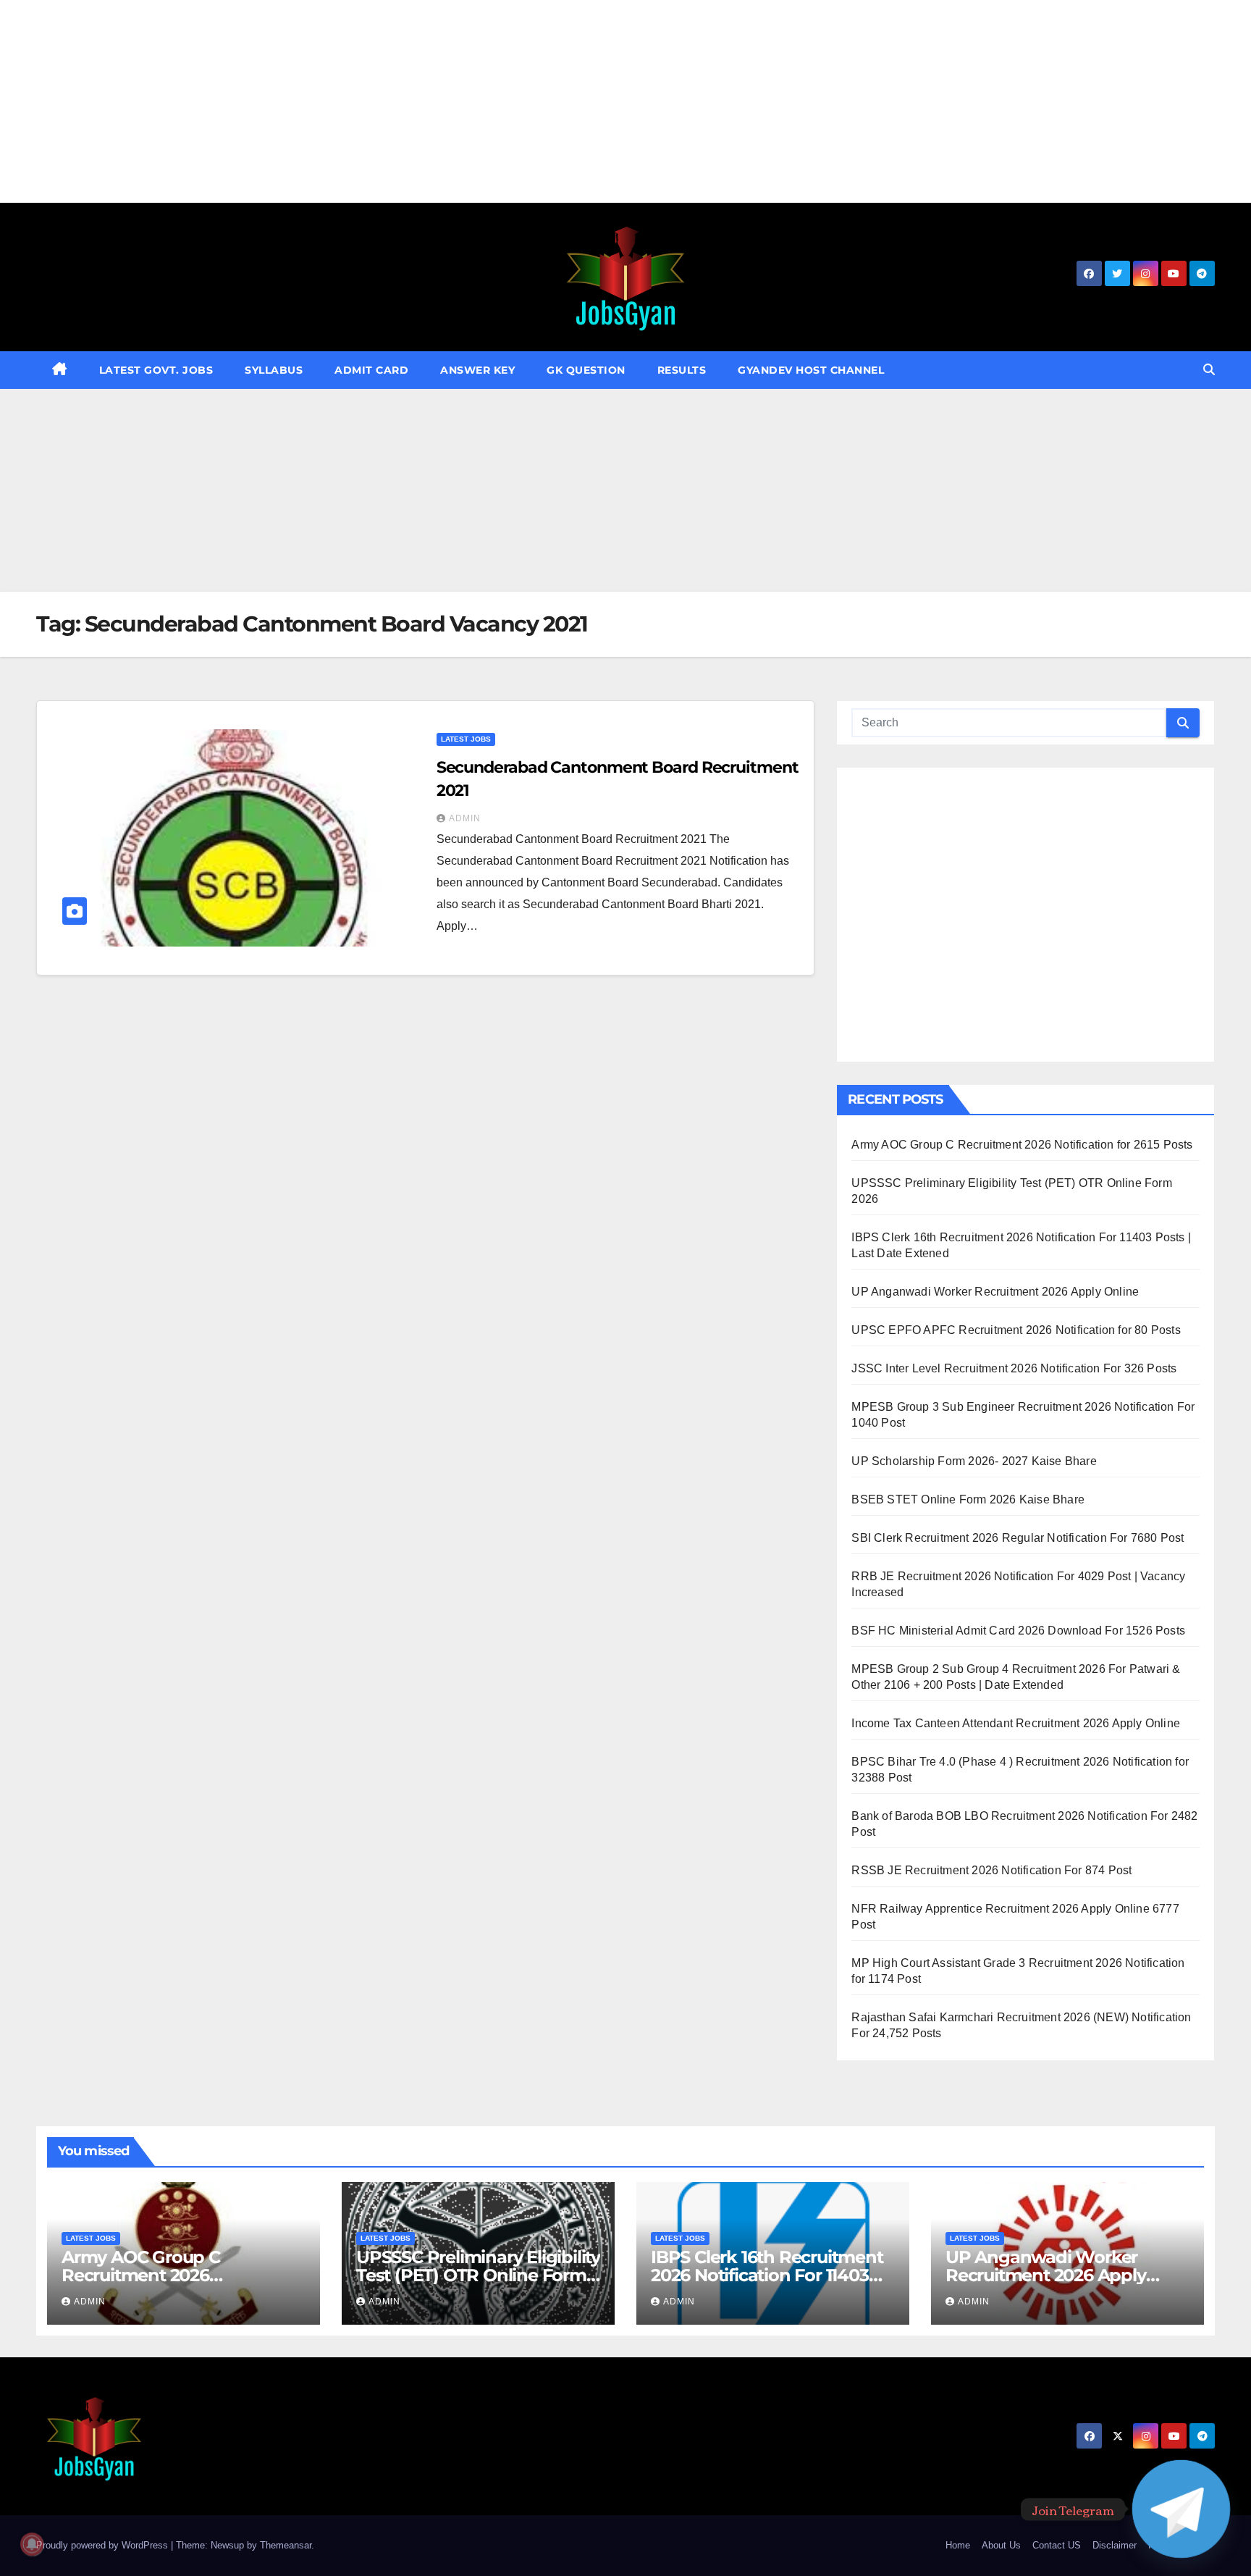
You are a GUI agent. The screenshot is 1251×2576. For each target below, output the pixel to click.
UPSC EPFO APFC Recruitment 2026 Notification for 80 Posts (1016, 1330)
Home (958, 2545)
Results (682, 370)
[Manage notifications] (32, 2544)
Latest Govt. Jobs (156, 370)
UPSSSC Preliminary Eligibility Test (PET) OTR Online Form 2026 (478, 2275)
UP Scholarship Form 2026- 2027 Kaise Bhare (974, 1461)
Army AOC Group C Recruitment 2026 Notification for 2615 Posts (1022, 1145)
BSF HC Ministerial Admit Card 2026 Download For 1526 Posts (1018, 1631)
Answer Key (477, 370)
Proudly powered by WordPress (104, 2545)
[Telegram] (1181, 2509)
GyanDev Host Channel (811, 370)
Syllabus (274, 370)
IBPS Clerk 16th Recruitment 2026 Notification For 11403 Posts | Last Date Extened (767, 2275)
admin (465, 818)
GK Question (586, 370)
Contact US (1057, 2545)
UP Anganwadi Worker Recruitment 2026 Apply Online (995, 1292)
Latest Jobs (466, 739)
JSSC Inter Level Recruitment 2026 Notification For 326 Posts (1014, 1368)
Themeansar (286, 2545)
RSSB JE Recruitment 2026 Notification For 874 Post (991, 1870)
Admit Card (371, 370)
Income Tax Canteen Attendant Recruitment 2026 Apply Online (1016, 1723)
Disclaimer (1115, 2545)
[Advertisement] (434, 101)
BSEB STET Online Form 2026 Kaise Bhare (968, 1499)
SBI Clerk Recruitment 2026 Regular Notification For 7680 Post (1018, 1538)
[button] (1209, 370)
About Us (1001, 2545)
